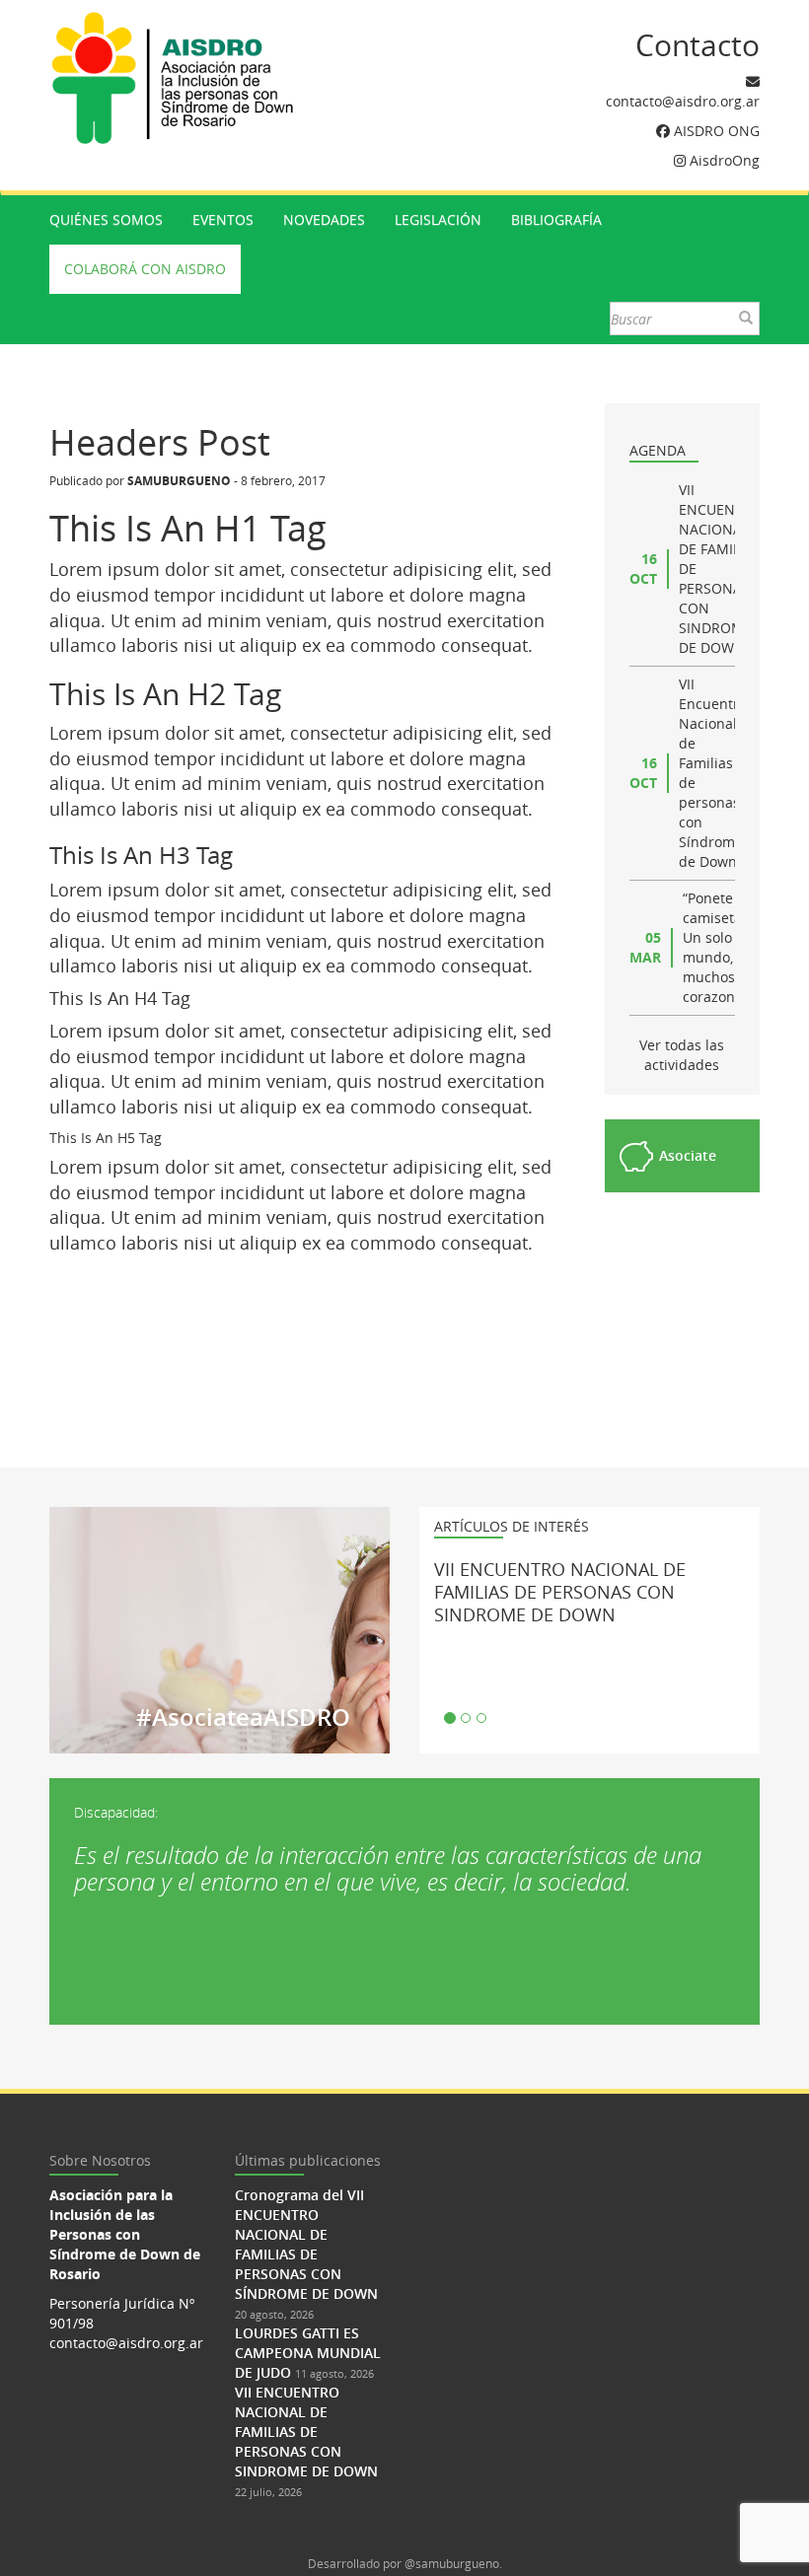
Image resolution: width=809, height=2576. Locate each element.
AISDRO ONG (717, 131)
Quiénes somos (106, 219)
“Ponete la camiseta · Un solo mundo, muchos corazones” (719, 947)
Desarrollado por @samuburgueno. (405, 2564)
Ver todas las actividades (682, 1055)
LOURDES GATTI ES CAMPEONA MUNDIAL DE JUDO (308, 2353)
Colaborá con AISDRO (145, 269)
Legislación (438, 219)
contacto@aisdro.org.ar (683, 101)
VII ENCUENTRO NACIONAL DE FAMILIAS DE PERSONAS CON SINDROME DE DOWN (560, 1592)
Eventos (223, 219)
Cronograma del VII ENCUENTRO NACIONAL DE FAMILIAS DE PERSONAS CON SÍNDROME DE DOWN (306, 2244)
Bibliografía (556, 219)
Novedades (324, 219)
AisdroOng (725, 160)
